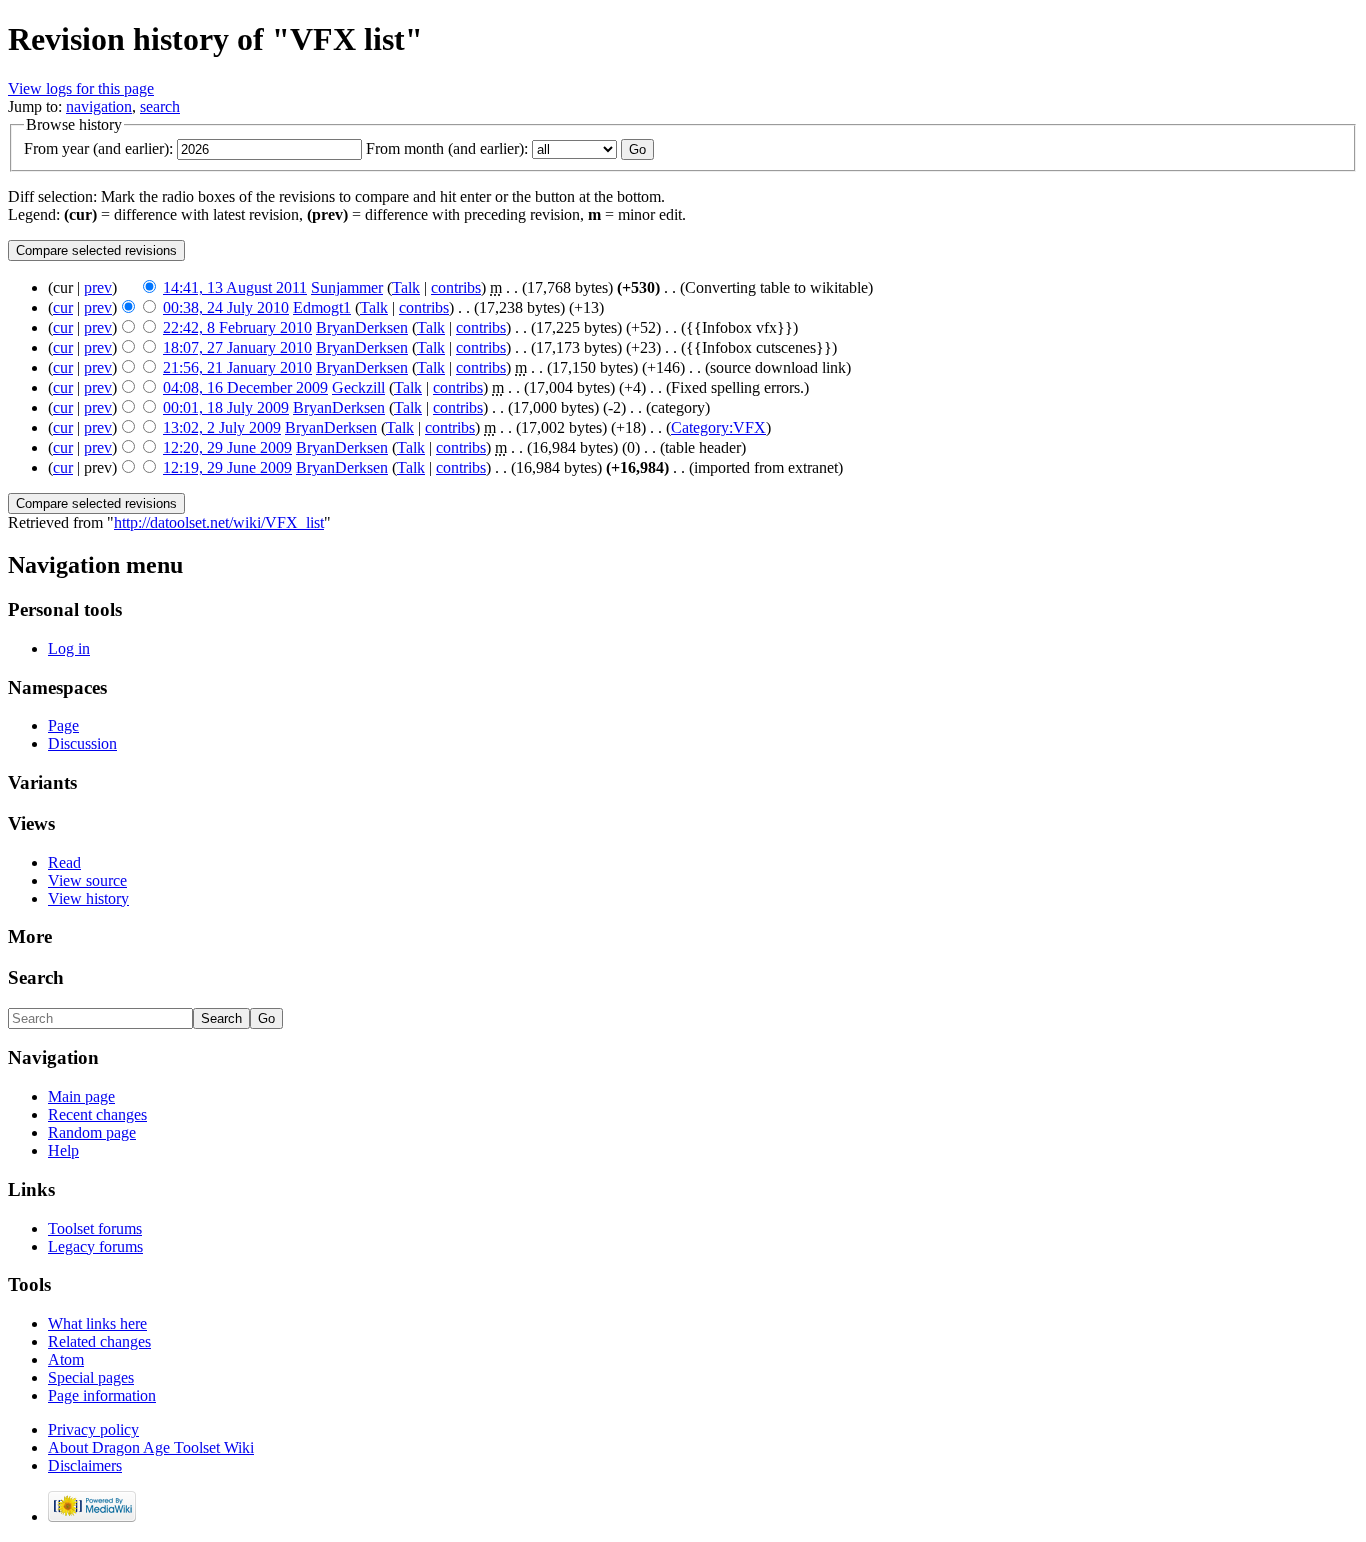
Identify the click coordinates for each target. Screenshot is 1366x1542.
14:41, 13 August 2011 (235, 287)
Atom (66, 1359)
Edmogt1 (322, 307)
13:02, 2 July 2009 (222, 427)
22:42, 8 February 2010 (237, 327)
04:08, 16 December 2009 (245, 387)
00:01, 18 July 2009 (226, 407)
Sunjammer (347, 287)
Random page (92, 1132)
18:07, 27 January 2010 (237, 347)
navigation (99, 106)
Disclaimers (85, 1465)
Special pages (91, 1377)
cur (63, 307)
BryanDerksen (362, 327)
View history (88, 898)
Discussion (82, 743)
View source (87, 880)
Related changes (99, 1341)
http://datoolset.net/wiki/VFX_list (219, 522)
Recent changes (97, 1114)
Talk (406, 287)
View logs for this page (81, 88)
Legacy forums (95, 1246)
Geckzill (358, 387)
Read (64, 862)
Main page (81, 1096)
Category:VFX (718, 427)
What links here (97, 1323)
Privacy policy (93, 1429)
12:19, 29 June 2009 (227, 467)
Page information (102, 1395)
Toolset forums (95, 1228)
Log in (69, 648)
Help (63, 1150)
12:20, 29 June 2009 (227, 447)
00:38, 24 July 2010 (226, 307)
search (160, 106)
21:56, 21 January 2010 (237, 367)
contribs (456, 287)
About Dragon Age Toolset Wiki (151, 1447)
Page (63, 725)
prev (98, 287)
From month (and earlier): (447, 148)
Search (36, 977)
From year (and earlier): (98, 148)
